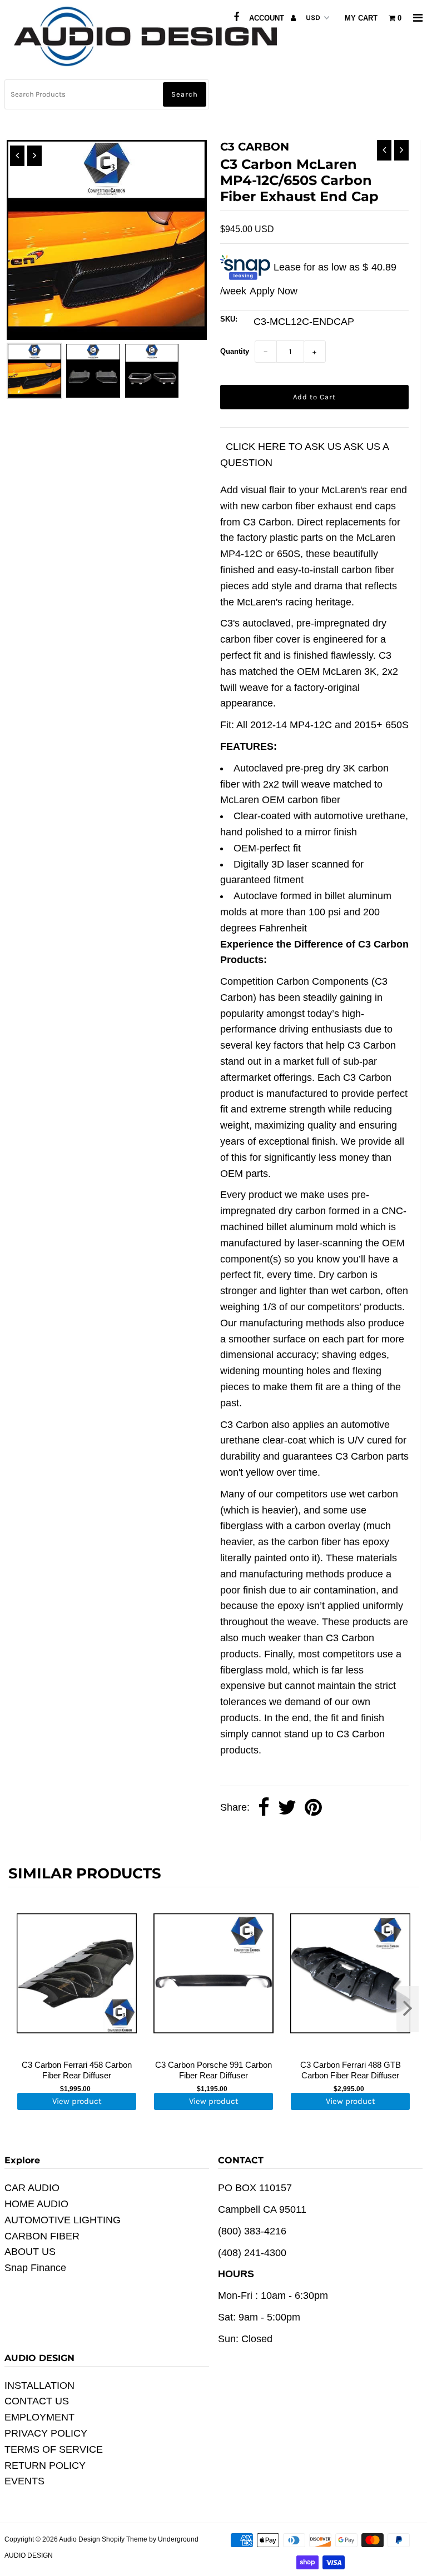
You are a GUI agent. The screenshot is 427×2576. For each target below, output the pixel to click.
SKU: (229, 319)
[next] (408, 2009)
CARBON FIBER (42, 2236)
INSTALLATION (39, 2385)
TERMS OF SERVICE (54, 2449)
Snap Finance (35, 2268)
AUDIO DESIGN (29, 2555)
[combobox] (107, 94)
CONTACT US (37, 2401)
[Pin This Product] (313, 1808)
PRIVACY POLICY (46, 2433)
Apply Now (274, 291)
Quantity (235, 351)
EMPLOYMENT (39, 2417)
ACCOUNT (268, 18)
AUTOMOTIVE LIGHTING (63, 2220)
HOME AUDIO (36, 2204)
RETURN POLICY (45, 2465)
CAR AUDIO (32, 2188)
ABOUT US (30, 2252)
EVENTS (24, 2481)
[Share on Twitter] (287, 1808)
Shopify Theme (125, 2539)
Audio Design (80, 2539)
